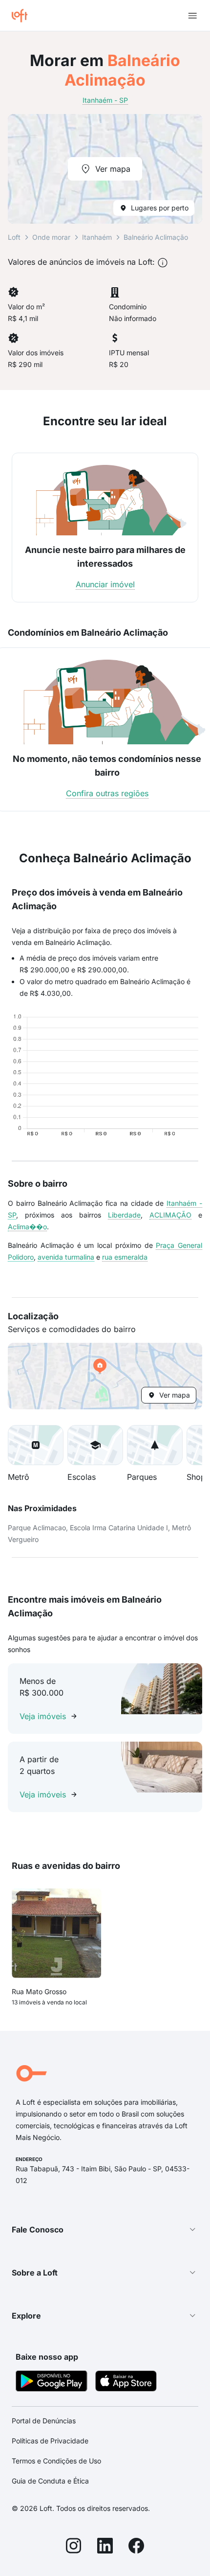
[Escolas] (95, 1445)
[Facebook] (136, 2547)
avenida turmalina (66, 1257)
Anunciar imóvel (105, 584)
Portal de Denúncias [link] (44, 2421)
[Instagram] (74, 2547)
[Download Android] (52, 2382)
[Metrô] (36, 1445)
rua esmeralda (125, 1257)
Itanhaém (97, 237)
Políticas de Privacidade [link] (50, 2441)
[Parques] (155, 1445)
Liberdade (124, 1215)
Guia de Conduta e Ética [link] (50, 2481)
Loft (14, 237)
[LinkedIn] (105, 2547)
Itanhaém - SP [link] (105, 100)
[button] (105, 1376)
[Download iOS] (126, 2382)
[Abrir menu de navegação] (192, 16)
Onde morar (51, 237)
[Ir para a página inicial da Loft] (23, 16)
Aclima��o (27, 1227)
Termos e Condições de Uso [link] (56, 2461)
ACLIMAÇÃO (170, 1215)
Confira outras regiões (107, 793)
